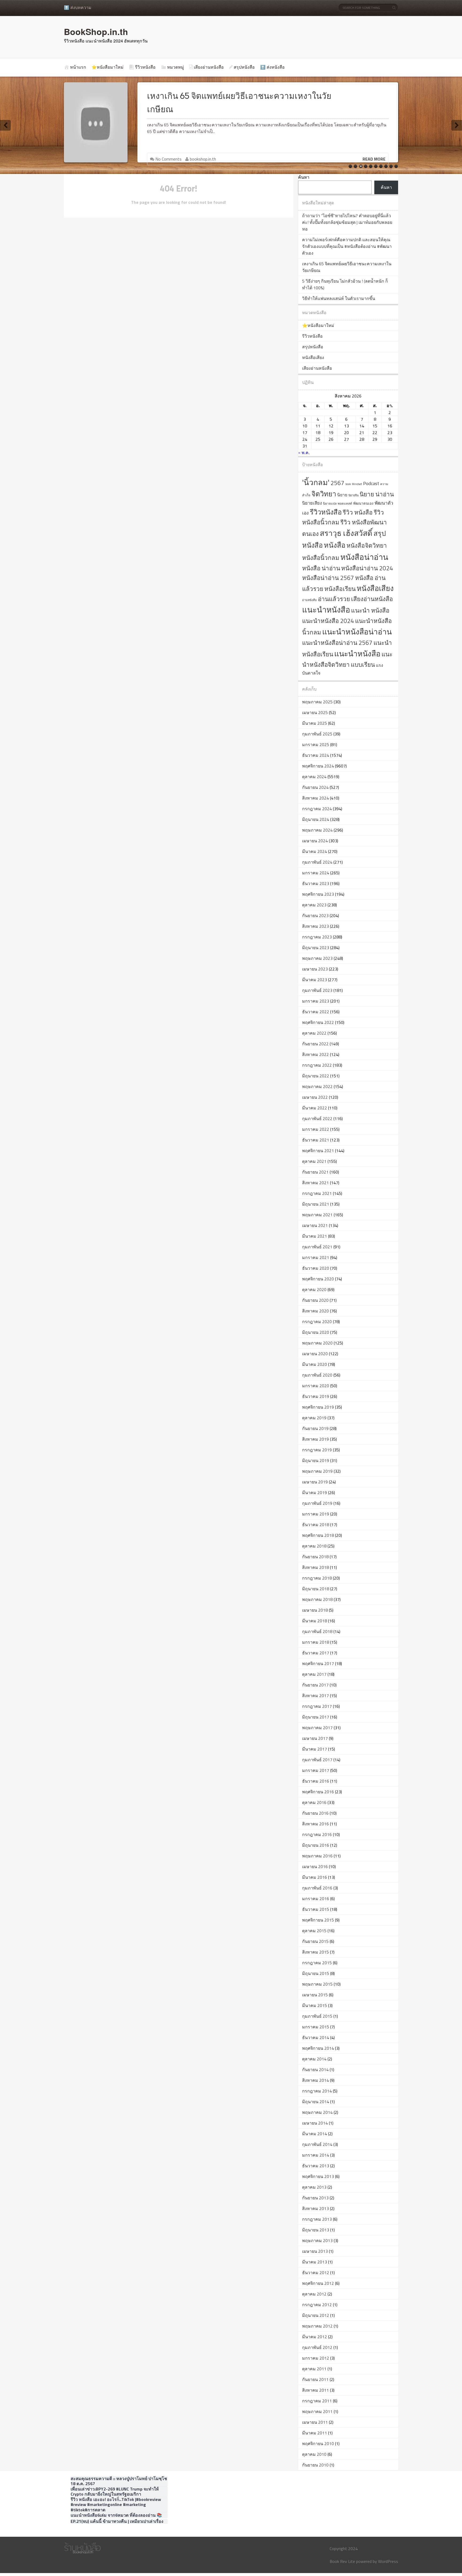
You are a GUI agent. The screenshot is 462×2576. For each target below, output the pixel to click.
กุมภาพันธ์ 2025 (317, 734)
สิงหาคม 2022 (315, 1054)
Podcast (371, 483)
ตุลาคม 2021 (314, 1161)
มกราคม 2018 (316, 1642)
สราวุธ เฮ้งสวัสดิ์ (346, 533)
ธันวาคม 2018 (316, 1525)
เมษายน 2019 (315, 1482)
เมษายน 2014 (315, 2123)
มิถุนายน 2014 (316, 2102)
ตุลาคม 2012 (314, 2294)
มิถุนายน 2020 (316, 1332)
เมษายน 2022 (315, 1097)
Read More (374, 159)
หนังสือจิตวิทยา (367, 545)
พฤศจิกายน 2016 (318, 1792)
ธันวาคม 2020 (316, 1268)
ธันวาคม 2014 (316, 2037)
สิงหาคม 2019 (315, 1439)
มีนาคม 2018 (315, 1621)
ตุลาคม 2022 (314, 1033)
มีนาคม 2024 (315, 851)
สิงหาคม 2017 (315, 1696)
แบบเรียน (363, 665)
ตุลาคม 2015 (314, 1931)
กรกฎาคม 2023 (317, 937)
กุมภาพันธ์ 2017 (317, 1760)
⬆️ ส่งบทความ (78, 8)
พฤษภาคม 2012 (317, 2326)
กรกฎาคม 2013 (317, 2219)
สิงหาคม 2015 (315, 1952)
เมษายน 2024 (315, 841)
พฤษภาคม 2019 (317, 1471)
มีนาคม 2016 (315, 1877)
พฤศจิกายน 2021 (318, 1151)
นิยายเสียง (312, 503)
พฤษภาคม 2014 (317, 2112)
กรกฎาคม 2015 (317, 1963)
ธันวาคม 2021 (316, 1140)
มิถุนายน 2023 (316, 948)
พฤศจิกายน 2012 (318, 2283)
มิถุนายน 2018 (316, 1589)
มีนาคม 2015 (315, 2005)
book (348, 484)
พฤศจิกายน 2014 (318, 2048)
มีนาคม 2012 (315, 2337)
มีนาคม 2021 (315, 1236)
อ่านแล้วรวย (334, 599)
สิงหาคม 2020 (315, 1311)
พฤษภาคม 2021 (317, 1215)
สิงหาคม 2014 (315, 2080)
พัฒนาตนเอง (363, 503)
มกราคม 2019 (316, 1514)
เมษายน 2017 (315, 1738)
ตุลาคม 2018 (314, 1546)
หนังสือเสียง (313, 357)
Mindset (357, 484)
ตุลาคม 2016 (314, 1802)
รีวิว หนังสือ (358, 512)
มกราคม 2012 (316, 2358)
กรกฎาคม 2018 (317, 1578)
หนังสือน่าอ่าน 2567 (328, 578)
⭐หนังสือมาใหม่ (107, 67)
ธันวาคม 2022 (316, 1012)
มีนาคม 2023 (315, 980)
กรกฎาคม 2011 (317, 2401)
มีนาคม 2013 (315, 2262)
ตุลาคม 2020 (314, 1289)
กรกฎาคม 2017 (317, 1706)
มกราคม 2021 (316, 1257)
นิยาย (342, 495)
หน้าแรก (78, 67)
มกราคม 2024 (316, 873)
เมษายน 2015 (315, 1995)
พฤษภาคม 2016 (317, 1856)
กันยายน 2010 (315, 2465)
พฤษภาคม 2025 (317, 702)
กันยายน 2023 (315, 915)
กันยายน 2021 (315, 1172)
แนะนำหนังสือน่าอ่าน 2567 (337, 643)
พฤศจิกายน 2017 (318, 1663)
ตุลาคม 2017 (314, 1674)
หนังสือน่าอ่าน (364, 557)
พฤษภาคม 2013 (317, 2240)
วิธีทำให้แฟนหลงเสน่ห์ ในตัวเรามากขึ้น (339, 298)
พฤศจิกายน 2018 (318, 1535)
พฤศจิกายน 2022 (318, 1022)
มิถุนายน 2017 (316, 1717)
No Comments (168, 159)
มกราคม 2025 (316, 745)
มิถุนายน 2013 (316, 2230)
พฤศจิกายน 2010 (318, 2444)
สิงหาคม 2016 (315, 1824)
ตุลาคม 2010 (314, 2454)
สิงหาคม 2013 (315, 2208)
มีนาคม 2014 (315, 2134)
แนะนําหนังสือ (357, 654)
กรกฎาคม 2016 (317, 1834)
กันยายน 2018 (315, 1557)
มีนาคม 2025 (315, 723)
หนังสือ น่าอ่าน (321, 568)
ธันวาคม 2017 (316, 1653)
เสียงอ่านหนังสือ (209, 67)
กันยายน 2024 (315, 787)
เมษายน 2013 (315, 2251)
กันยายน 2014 (315, 2070)
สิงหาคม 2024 (315, 798)
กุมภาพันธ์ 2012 (317, 2347)
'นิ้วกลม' (316, 482)
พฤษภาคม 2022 (317, 1086)
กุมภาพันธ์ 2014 (317, 2144)
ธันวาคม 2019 (316, 1396)
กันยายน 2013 (315, 2198)
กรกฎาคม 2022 (317, 1065)
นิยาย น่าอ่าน (377, 494)
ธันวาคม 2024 (316, 755)
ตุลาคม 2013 (314, 2187)
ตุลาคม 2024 (314, 777)
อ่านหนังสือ (309, 600)
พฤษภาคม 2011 (317, 2411)
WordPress (388, 2561)
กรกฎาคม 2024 (317, 809)
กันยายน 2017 (315, 1685)
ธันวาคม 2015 (316, 1909)
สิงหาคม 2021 (315, 1183)
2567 (337, 483)
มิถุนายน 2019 (316, 1460)
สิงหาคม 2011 (315, 2390)
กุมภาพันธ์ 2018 (317, 1631)
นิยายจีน (353, 495)
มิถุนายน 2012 (316, 2315)
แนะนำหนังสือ (326, 610)
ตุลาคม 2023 (314, 905)
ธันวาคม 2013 (316, 2166)
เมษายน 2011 (315, 2422)
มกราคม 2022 (316, 1129)
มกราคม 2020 (316, 1386)
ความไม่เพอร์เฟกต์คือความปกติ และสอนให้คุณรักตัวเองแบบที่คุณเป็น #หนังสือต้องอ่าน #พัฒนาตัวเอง (347, 246)
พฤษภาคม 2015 (317, 1984)
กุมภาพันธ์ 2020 (317, 1375)
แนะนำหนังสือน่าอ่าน (357, 632)
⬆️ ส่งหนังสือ (272, 67)
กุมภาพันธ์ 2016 (317, 1888)
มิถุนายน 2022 (316, 1076)
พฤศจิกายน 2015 (318, 1920)
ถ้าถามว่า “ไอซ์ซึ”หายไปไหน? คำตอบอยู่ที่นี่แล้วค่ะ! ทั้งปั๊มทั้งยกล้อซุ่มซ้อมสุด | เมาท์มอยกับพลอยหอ (347, 222)
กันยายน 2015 (315, 1941)
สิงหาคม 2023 (315, 926)
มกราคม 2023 (316, 1001)
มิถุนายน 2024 (316, 819)
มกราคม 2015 (316, 2027)
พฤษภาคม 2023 (317, 958)
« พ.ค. (304, 452)
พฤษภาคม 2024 (317, 830)
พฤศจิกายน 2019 (318, 1407)
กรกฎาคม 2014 (317, 2091)
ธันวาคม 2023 (316, 883)
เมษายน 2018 (315, 1610)
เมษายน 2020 (315, 1354)
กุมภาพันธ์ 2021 (317, 1247)
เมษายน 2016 (315, 1866)
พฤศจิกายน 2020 (318, 1279)
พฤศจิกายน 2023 (318, 894)
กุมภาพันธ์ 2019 (317, 1503)
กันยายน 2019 (315, 1428)
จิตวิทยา (324, 494)
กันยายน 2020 (315, 1300)
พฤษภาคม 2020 (317, 1343)
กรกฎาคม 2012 (317, 2305)
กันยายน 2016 (315, 1813)
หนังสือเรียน (340, 589)
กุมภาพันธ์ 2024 (317, 862)
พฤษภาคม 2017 (317, 1728)
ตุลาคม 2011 (314, 2369)
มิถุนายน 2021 (316, 1204)
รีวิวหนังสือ (145, 67)
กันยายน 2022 (315, 1044)
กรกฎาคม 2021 (317, 1193)
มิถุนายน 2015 (316, 1973)
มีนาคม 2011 (315, 2433)
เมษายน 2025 (315, 712)
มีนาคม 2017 (315, 1749)
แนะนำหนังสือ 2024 (328, 621)
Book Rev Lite (342, 2561)
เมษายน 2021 (315, 1225)
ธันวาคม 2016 (316, 1781)
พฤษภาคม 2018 (317, 1599)
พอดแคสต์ (345, 504)
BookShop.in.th (96, 32)
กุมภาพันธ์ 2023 (317, 990)
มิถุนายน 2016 (316, 1845)
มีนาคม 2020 (315, 1364)
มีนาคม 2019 (315, 1492)
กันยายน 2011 (315, 2379)
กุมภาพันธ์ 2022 (317, 1119)
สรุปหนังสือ (244, 67)
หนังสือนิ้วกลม (321, 558)
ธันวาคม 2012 (316, 2273)
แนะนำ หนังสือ (370, 610)
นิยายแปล (330, 504)
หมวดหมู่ (176, 67)
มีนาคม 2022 (315, 1108)
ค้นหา (304, 177)
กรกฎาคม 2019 (317, 1450)
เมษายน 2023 (315, 969)
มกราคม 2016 (316, 1899)
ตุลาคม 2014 (314, 2059)
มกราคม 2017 (316, 1770)
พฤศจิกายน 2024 (318, 766)
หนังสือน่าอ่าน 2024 (367, 568)
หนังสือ (335, 545)
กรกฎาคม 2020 (317, 1322)
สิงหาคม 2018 (315, 1567)
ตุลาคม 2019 (314, 1418)
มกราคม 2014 (316, 2155)
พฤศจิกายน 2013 (318, 2176)
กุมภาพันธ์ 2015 (317, 2016)
